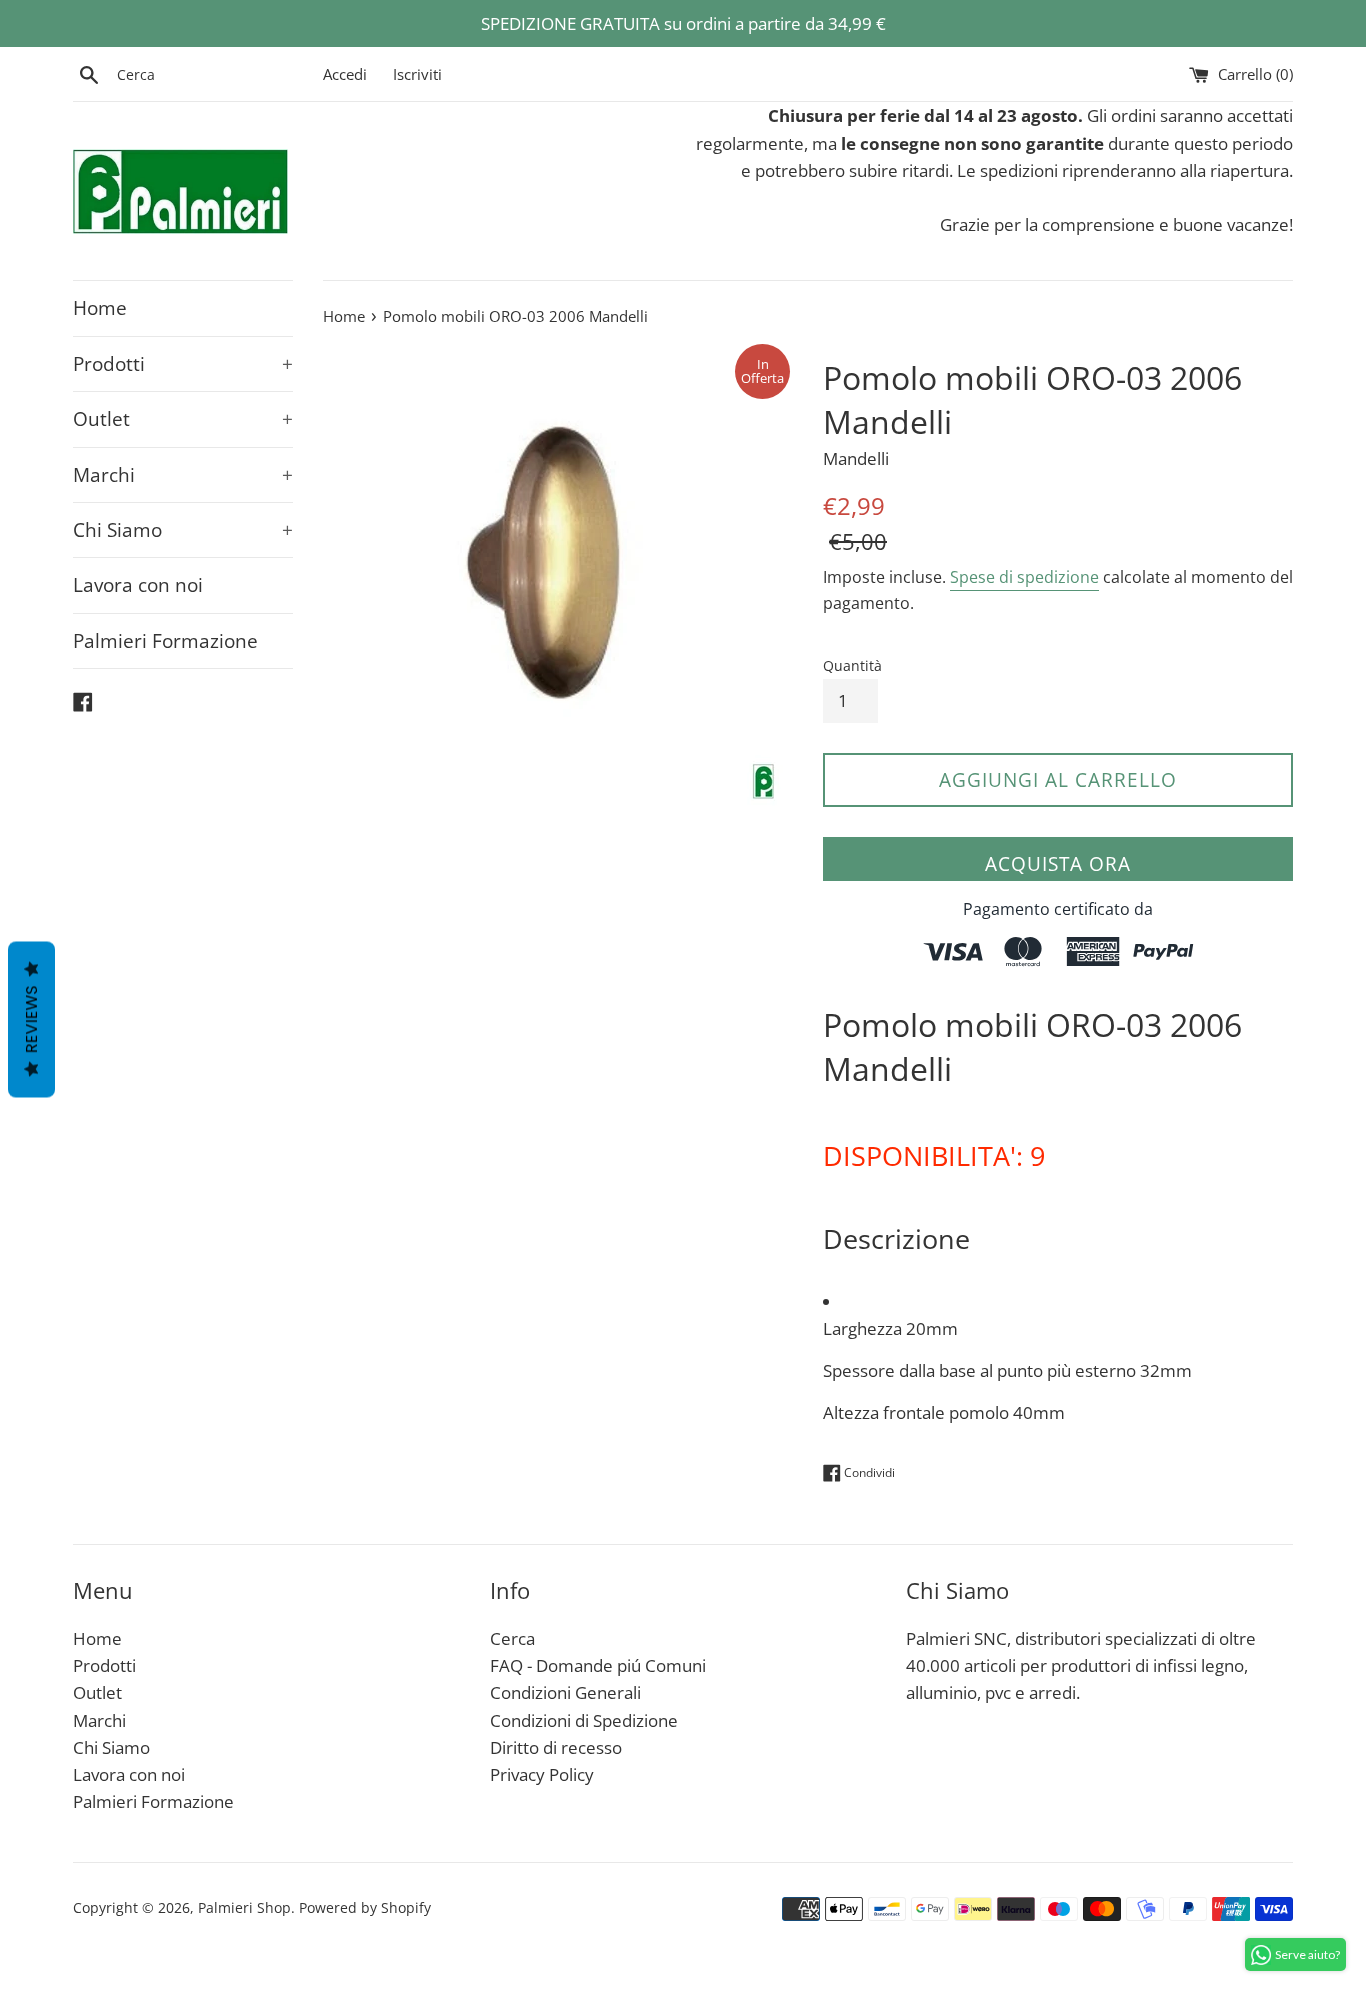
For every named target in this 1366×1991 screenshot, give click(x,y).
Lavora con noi (138, 585)
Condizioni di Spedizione (584, 1720)
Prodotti (183, 364)
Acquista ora (1058, 864)
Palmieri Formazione (165, 641)
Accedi (345, 74)
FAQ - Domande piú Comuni (598, 1665)
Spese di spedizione (1024, 577)
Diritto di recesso (556, 1747)
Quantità (852, 665)
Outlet (183, 419)
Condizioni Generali (565, 1692)
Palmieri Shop (244, 1907)
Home (100, 308)
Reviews (31, 1019)
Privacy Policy (542, 1774)
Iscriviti (417, 74)
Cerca (512, 1638)
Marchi (183, 475)
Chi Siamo (183, 530)
